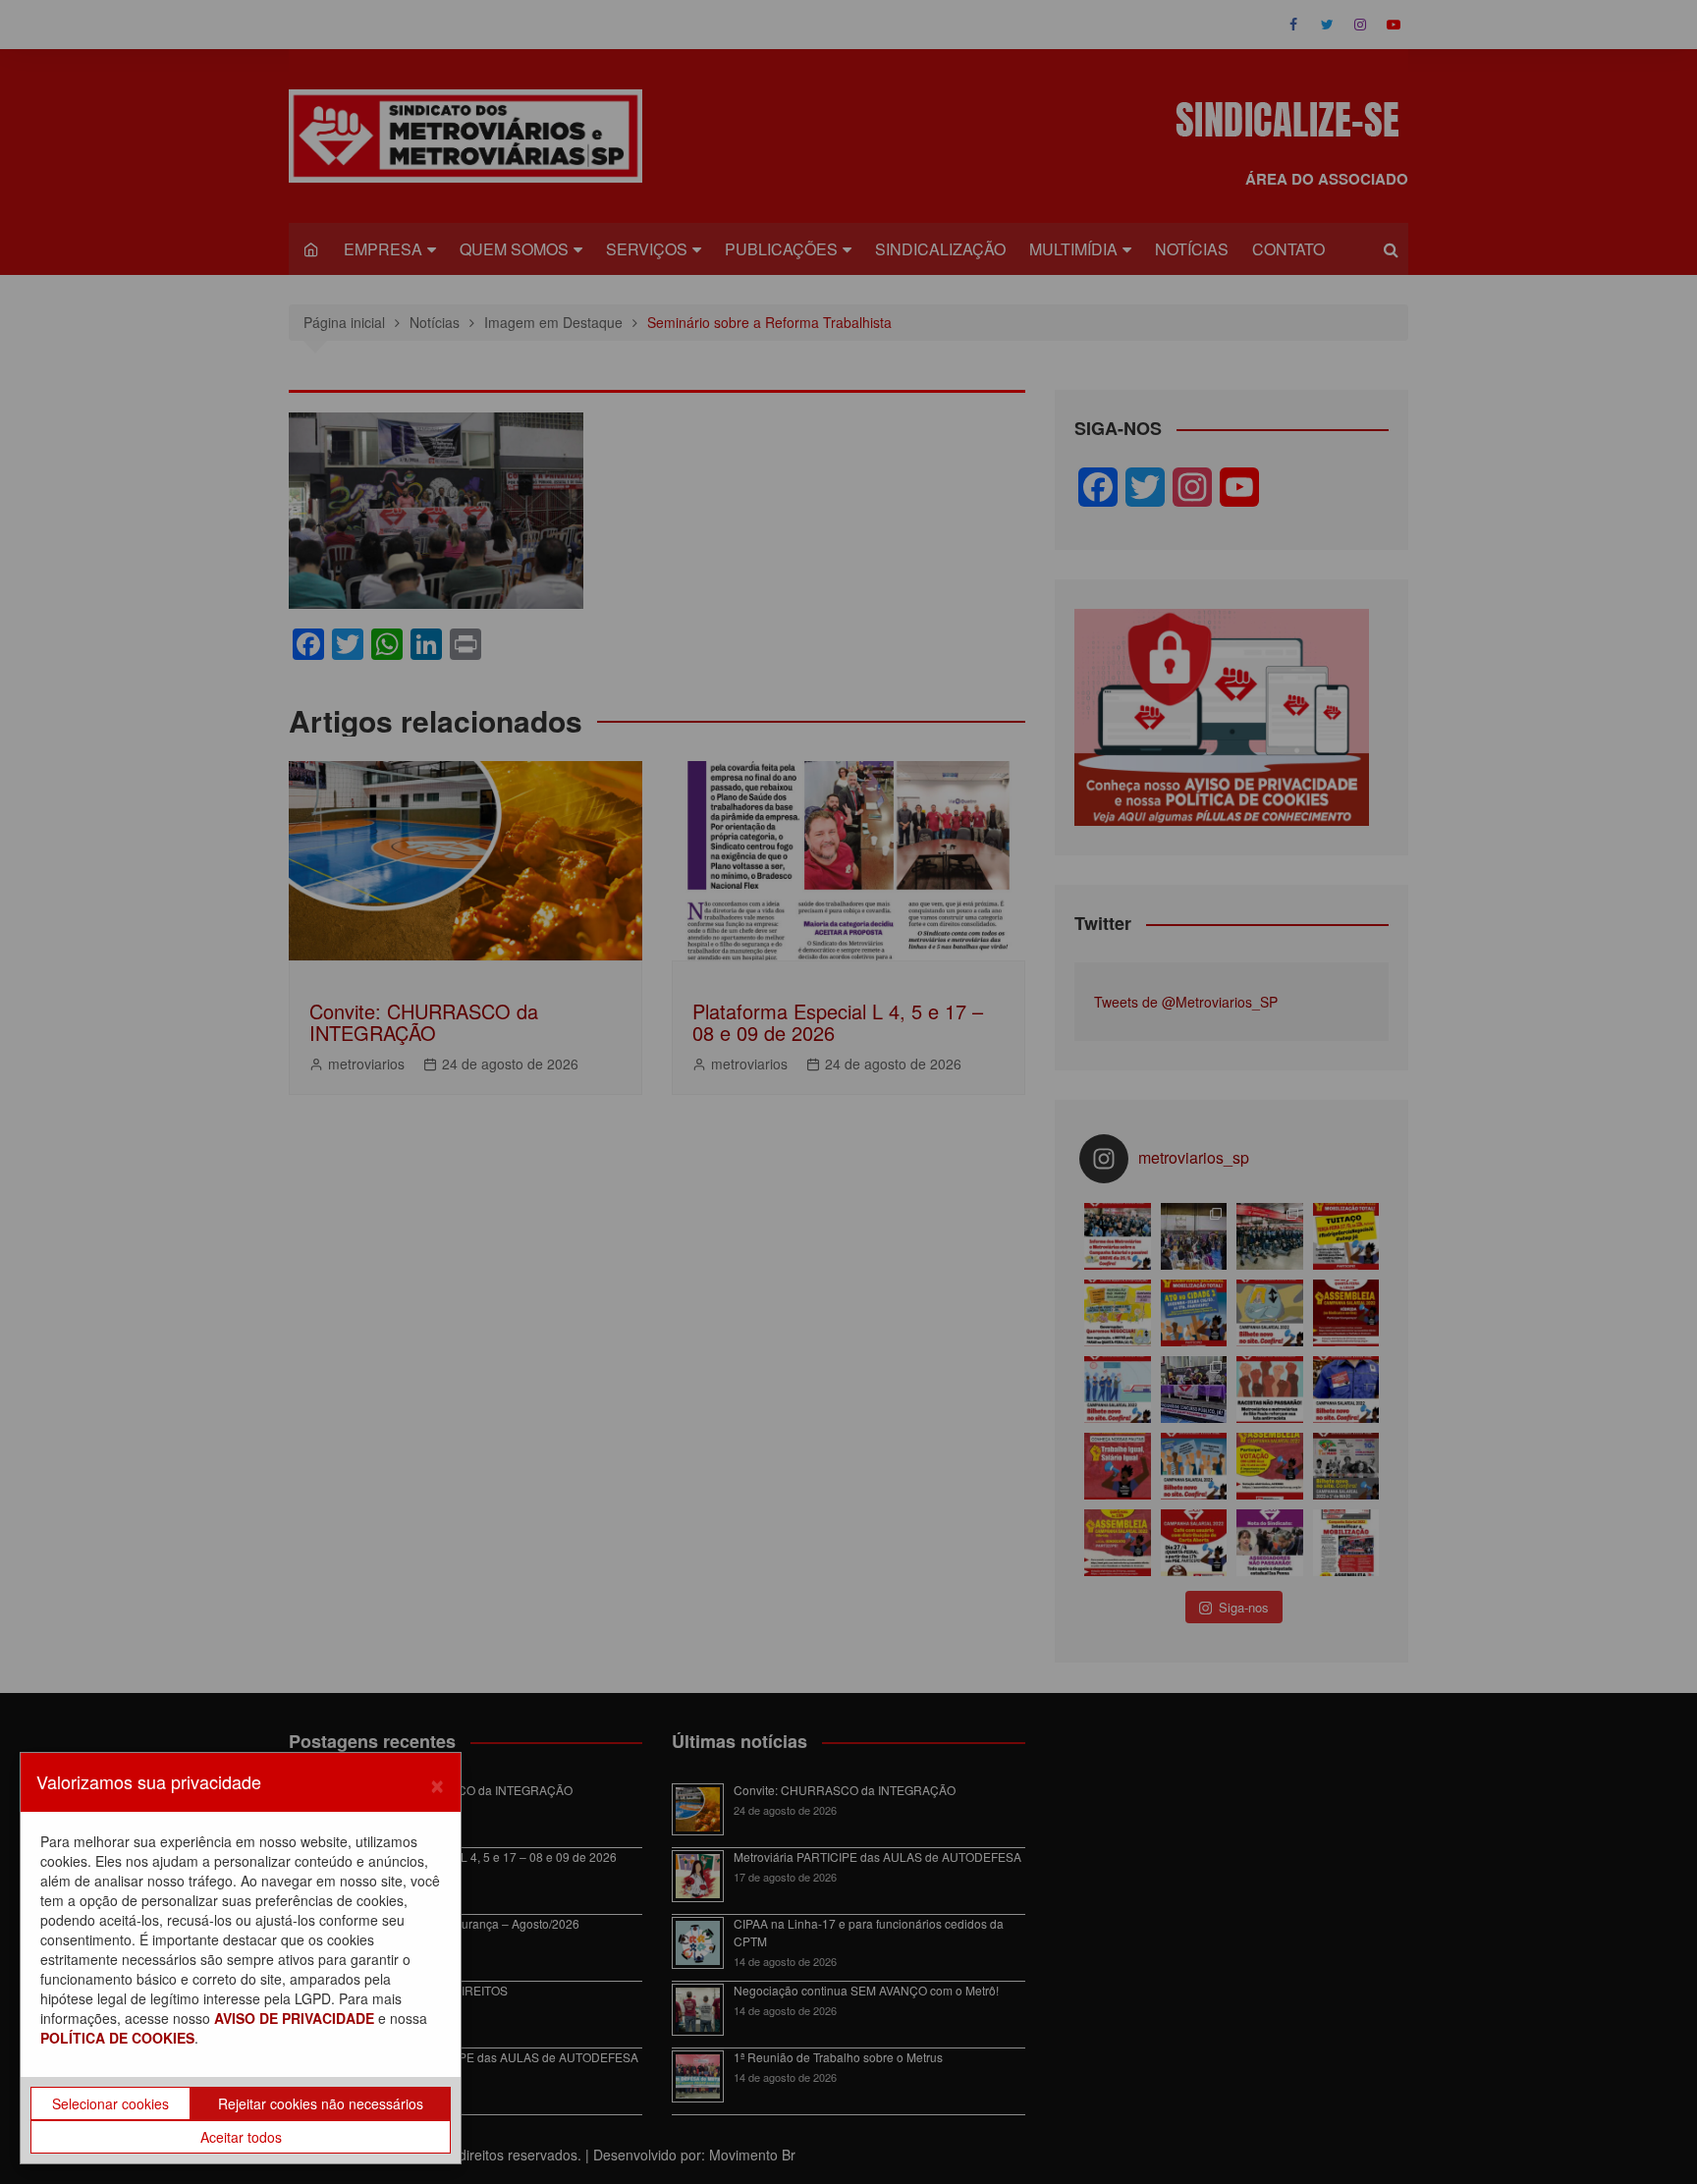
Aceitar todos (241, 2137)
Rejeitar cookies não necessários (321, 2103)
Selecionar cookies (110, 2103)
